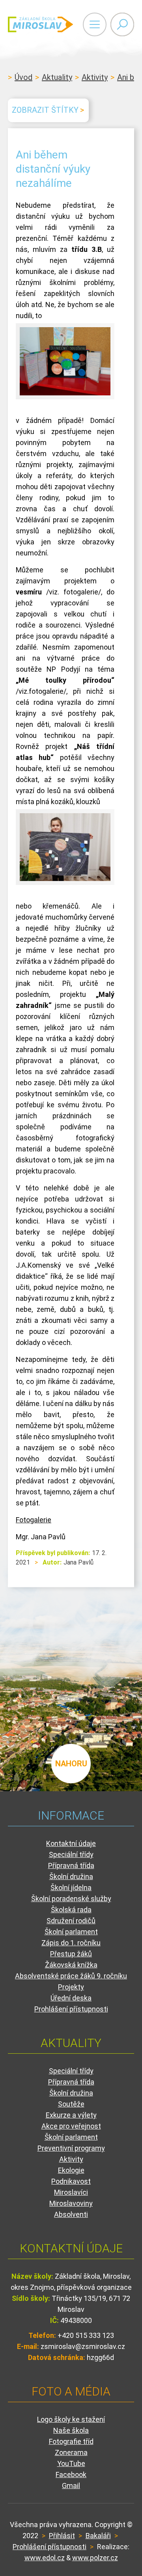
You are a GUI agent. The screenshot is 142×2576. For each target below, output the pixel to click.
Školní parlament (71, 1932)
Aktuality (57, 77)
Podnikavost (71, 2181)
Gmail (71, 2486)
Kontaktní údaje (71, 1843)
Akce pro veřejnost (71, 2126)
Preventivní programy (71, 2148)
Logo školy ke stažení (71, 2419)
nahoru (71, 1764)
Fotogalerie (34, 1520)
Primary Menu (95, 24)
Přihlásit (62, 2536)
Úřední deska (71, 1998)
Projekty (71, 1987)
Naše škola (71, 2430)
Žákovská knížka (71, 1965)
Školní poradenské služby (71, 1899)
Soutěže (71, 2104)
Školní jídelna (71, 1888)
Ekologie (71, 2170)
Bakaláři (98, 2536)
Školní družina (71, 1877)
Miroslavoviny (71, 2203)
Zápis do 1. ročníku (71, 1943)
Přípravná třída (71, 1865)
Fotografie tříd (71, 2441)
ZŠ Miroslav (40, 24)
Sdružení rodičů (71, 1921)
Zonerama (71, 2452)
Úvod (23, 77)
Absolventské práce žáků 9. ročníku (71, 1976)
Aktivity (95, 77)
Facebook (71, 2474)
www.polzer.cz (95, 2558)
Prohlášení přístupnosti (71, 2009)
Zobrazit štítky (45, 110)
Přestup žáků (71, 1954)
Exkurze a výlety (71, 2115)
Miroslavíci (71, 2192)
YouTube (71, 2463)
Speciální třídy (71, 1854)
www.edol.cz (45, 2558)
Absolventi (71, 2214)
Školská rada (71, 1910)
